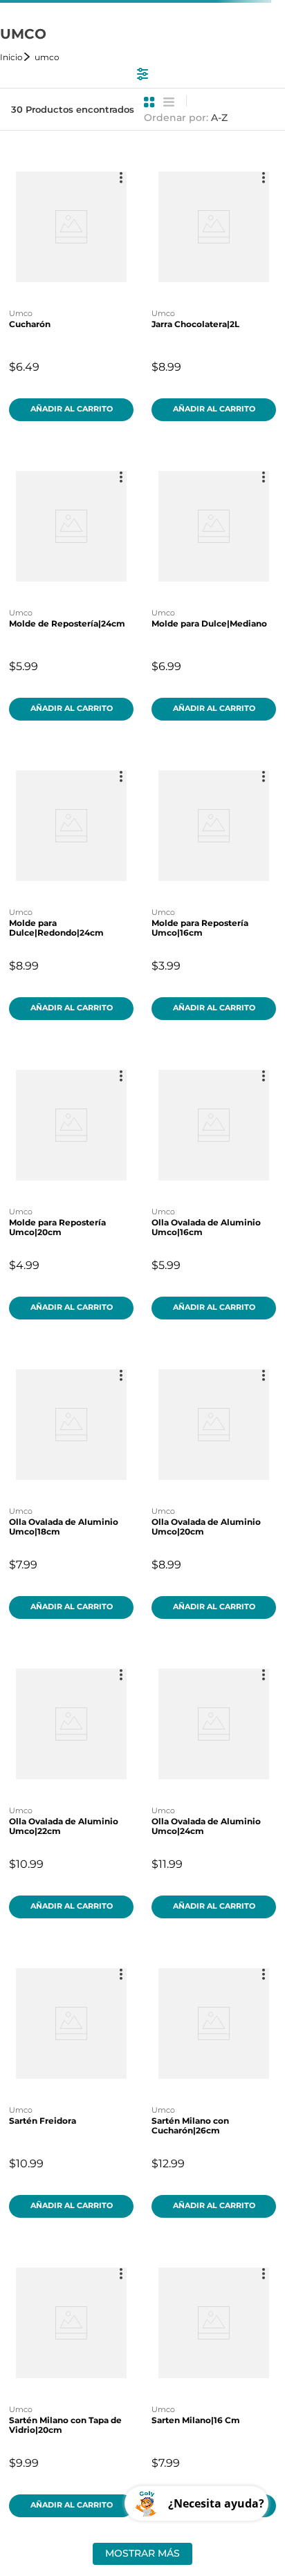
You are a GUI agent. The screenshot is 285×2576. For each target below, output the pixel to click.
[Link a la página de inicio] (16, 57)
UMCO (47, 57)
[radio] (149, 102)
